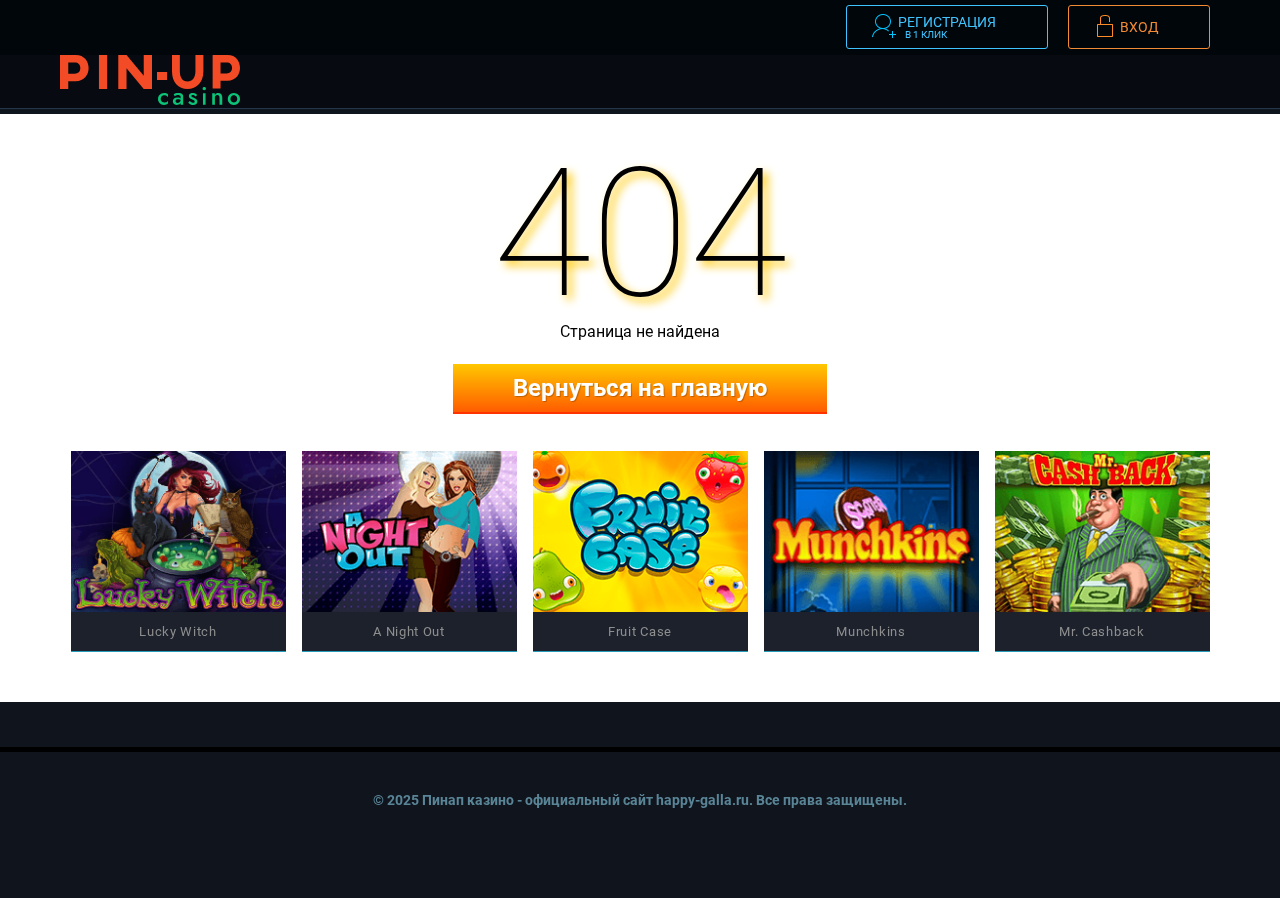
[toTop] (1121, 822)
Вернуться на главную (640, 388)
